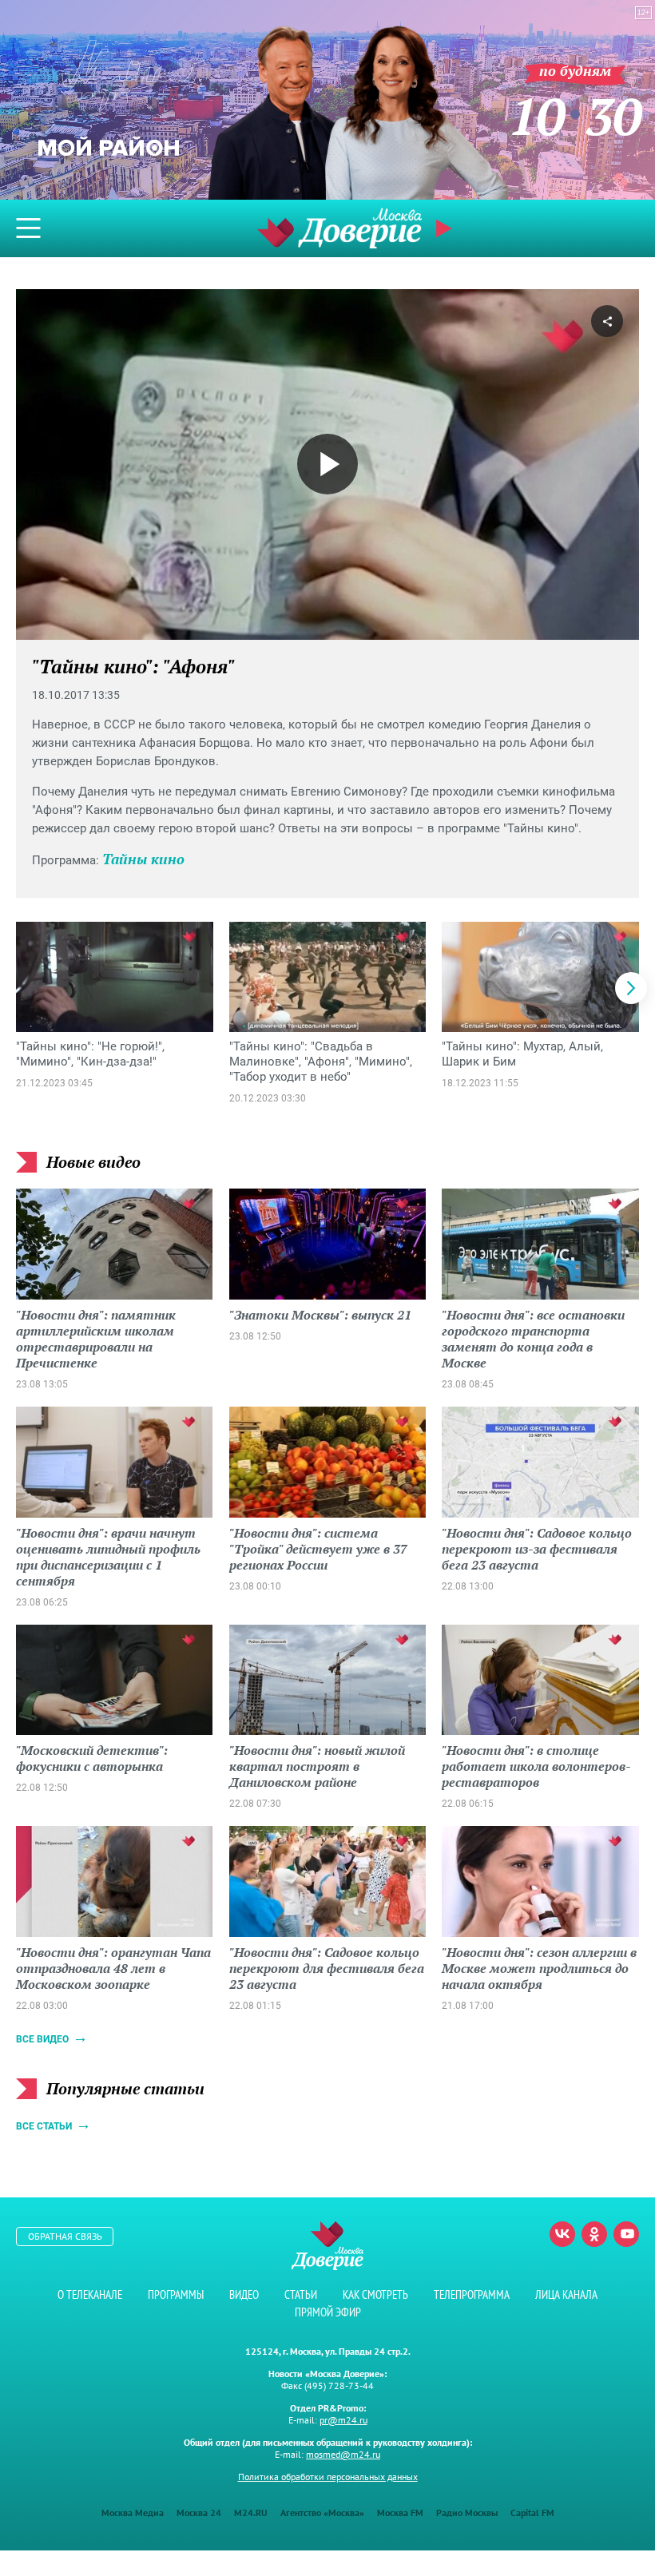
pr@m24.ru (343, 2420)
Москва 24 (199, 2512)
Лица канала (566, 2294)
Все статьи (44, 2126)
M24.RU (251, 2512)
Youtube (626, 2234)
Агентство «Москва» (322, 2512)
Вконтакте (562, 2234)
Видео (244, 2294)
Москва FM (400, 2512)
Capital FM (532, 2512)
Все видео (42, 2039)
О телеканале (90, 2294)
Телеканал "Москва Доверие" (339, 228)
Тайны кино (143, 859)
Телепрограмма (472, 2294)
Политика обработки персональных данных (328, 2477)
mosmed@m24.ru (343, 2454)
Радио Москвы (467, 2512)
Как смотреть (375, 2294)
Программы (176, 2294)
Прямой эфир (328, 2312)
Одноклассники (594, 2234)
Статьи (301, 2294)
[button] (631, 988)
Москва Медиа (133, 2512)
